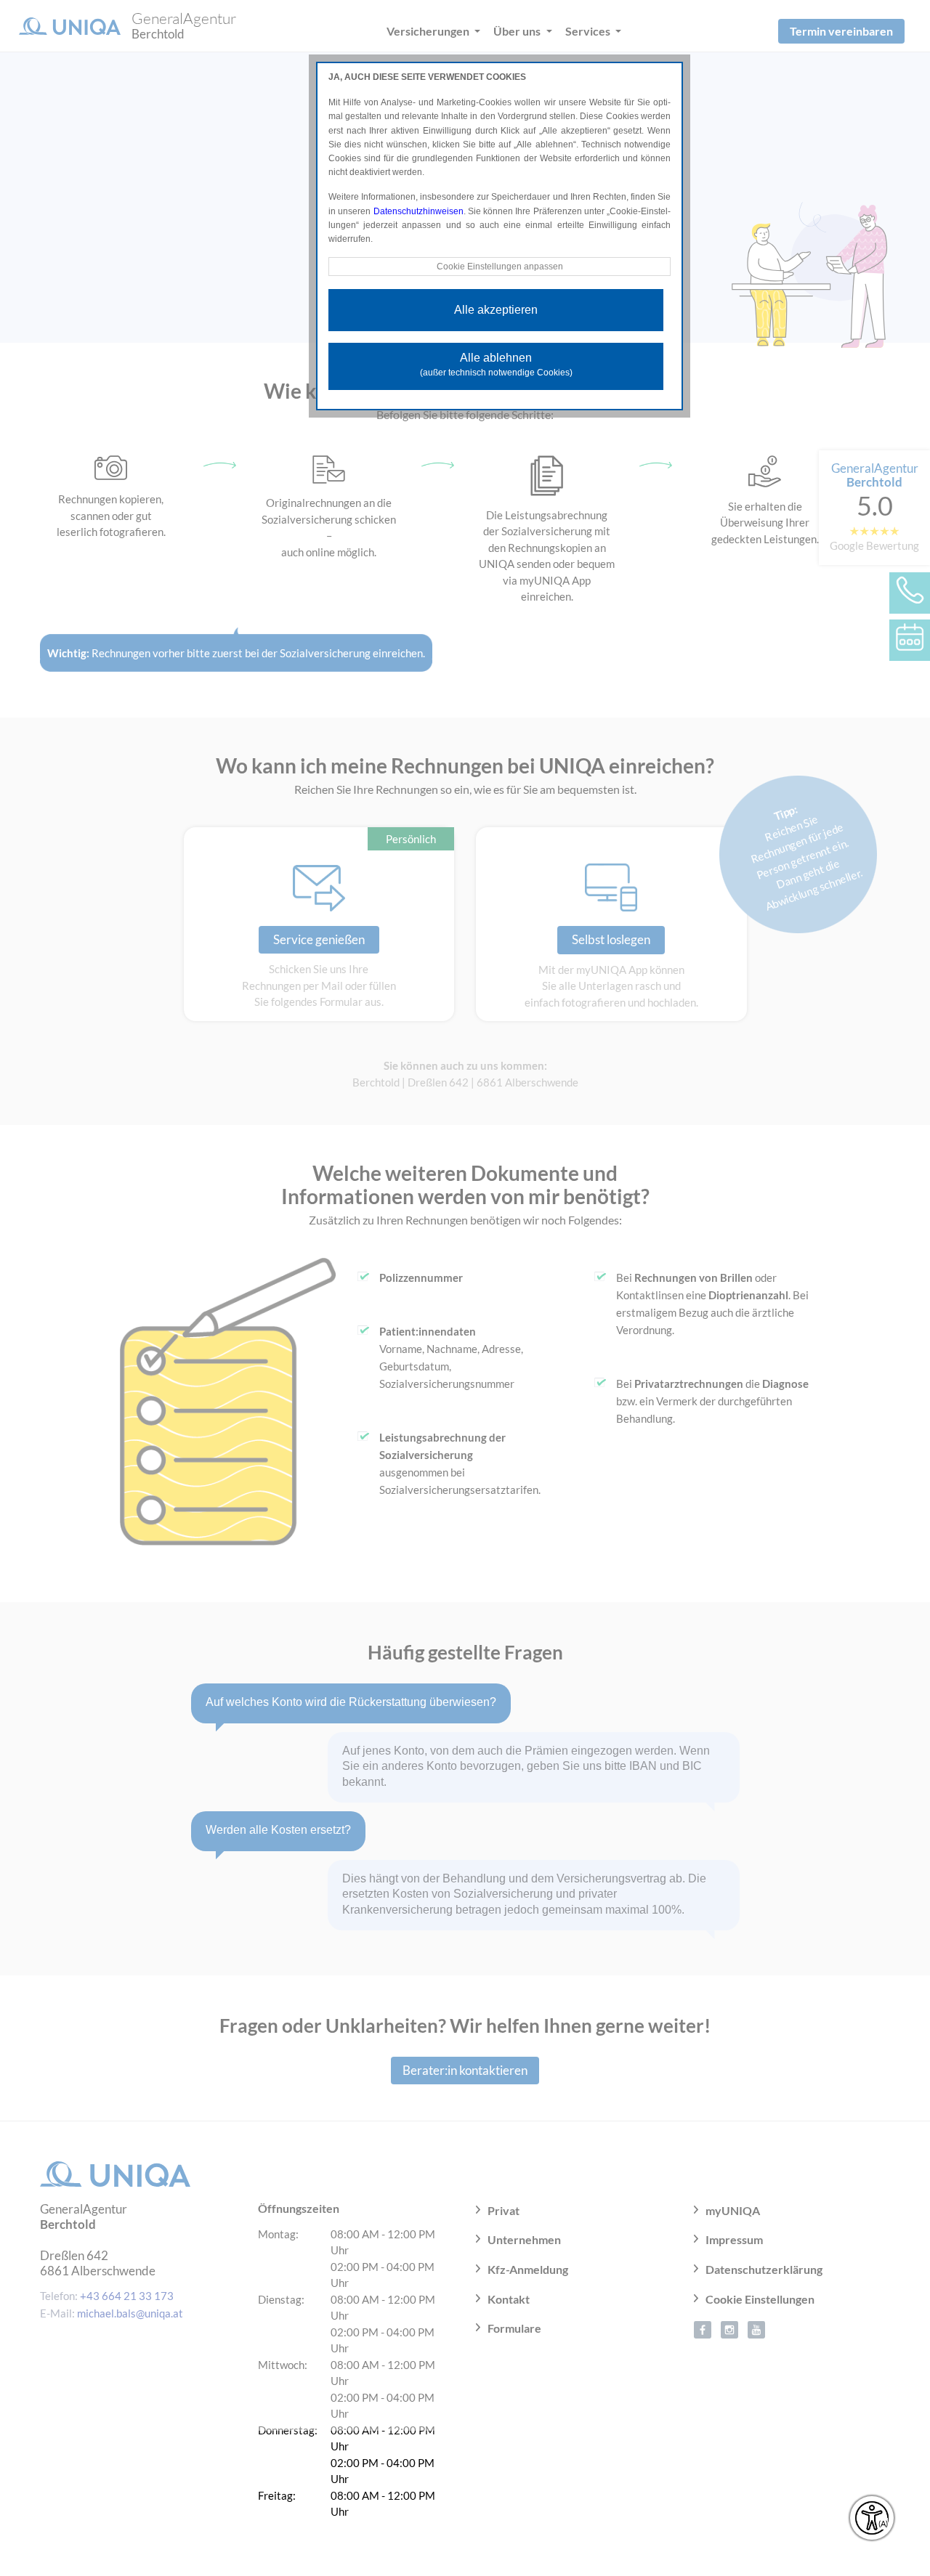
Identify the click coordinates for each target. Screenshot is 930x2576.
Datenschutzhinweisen (418, 211)
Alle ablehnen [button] (496, 365)
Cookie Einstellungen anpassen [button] (500, 267)
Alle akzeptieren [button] (496, 310)
